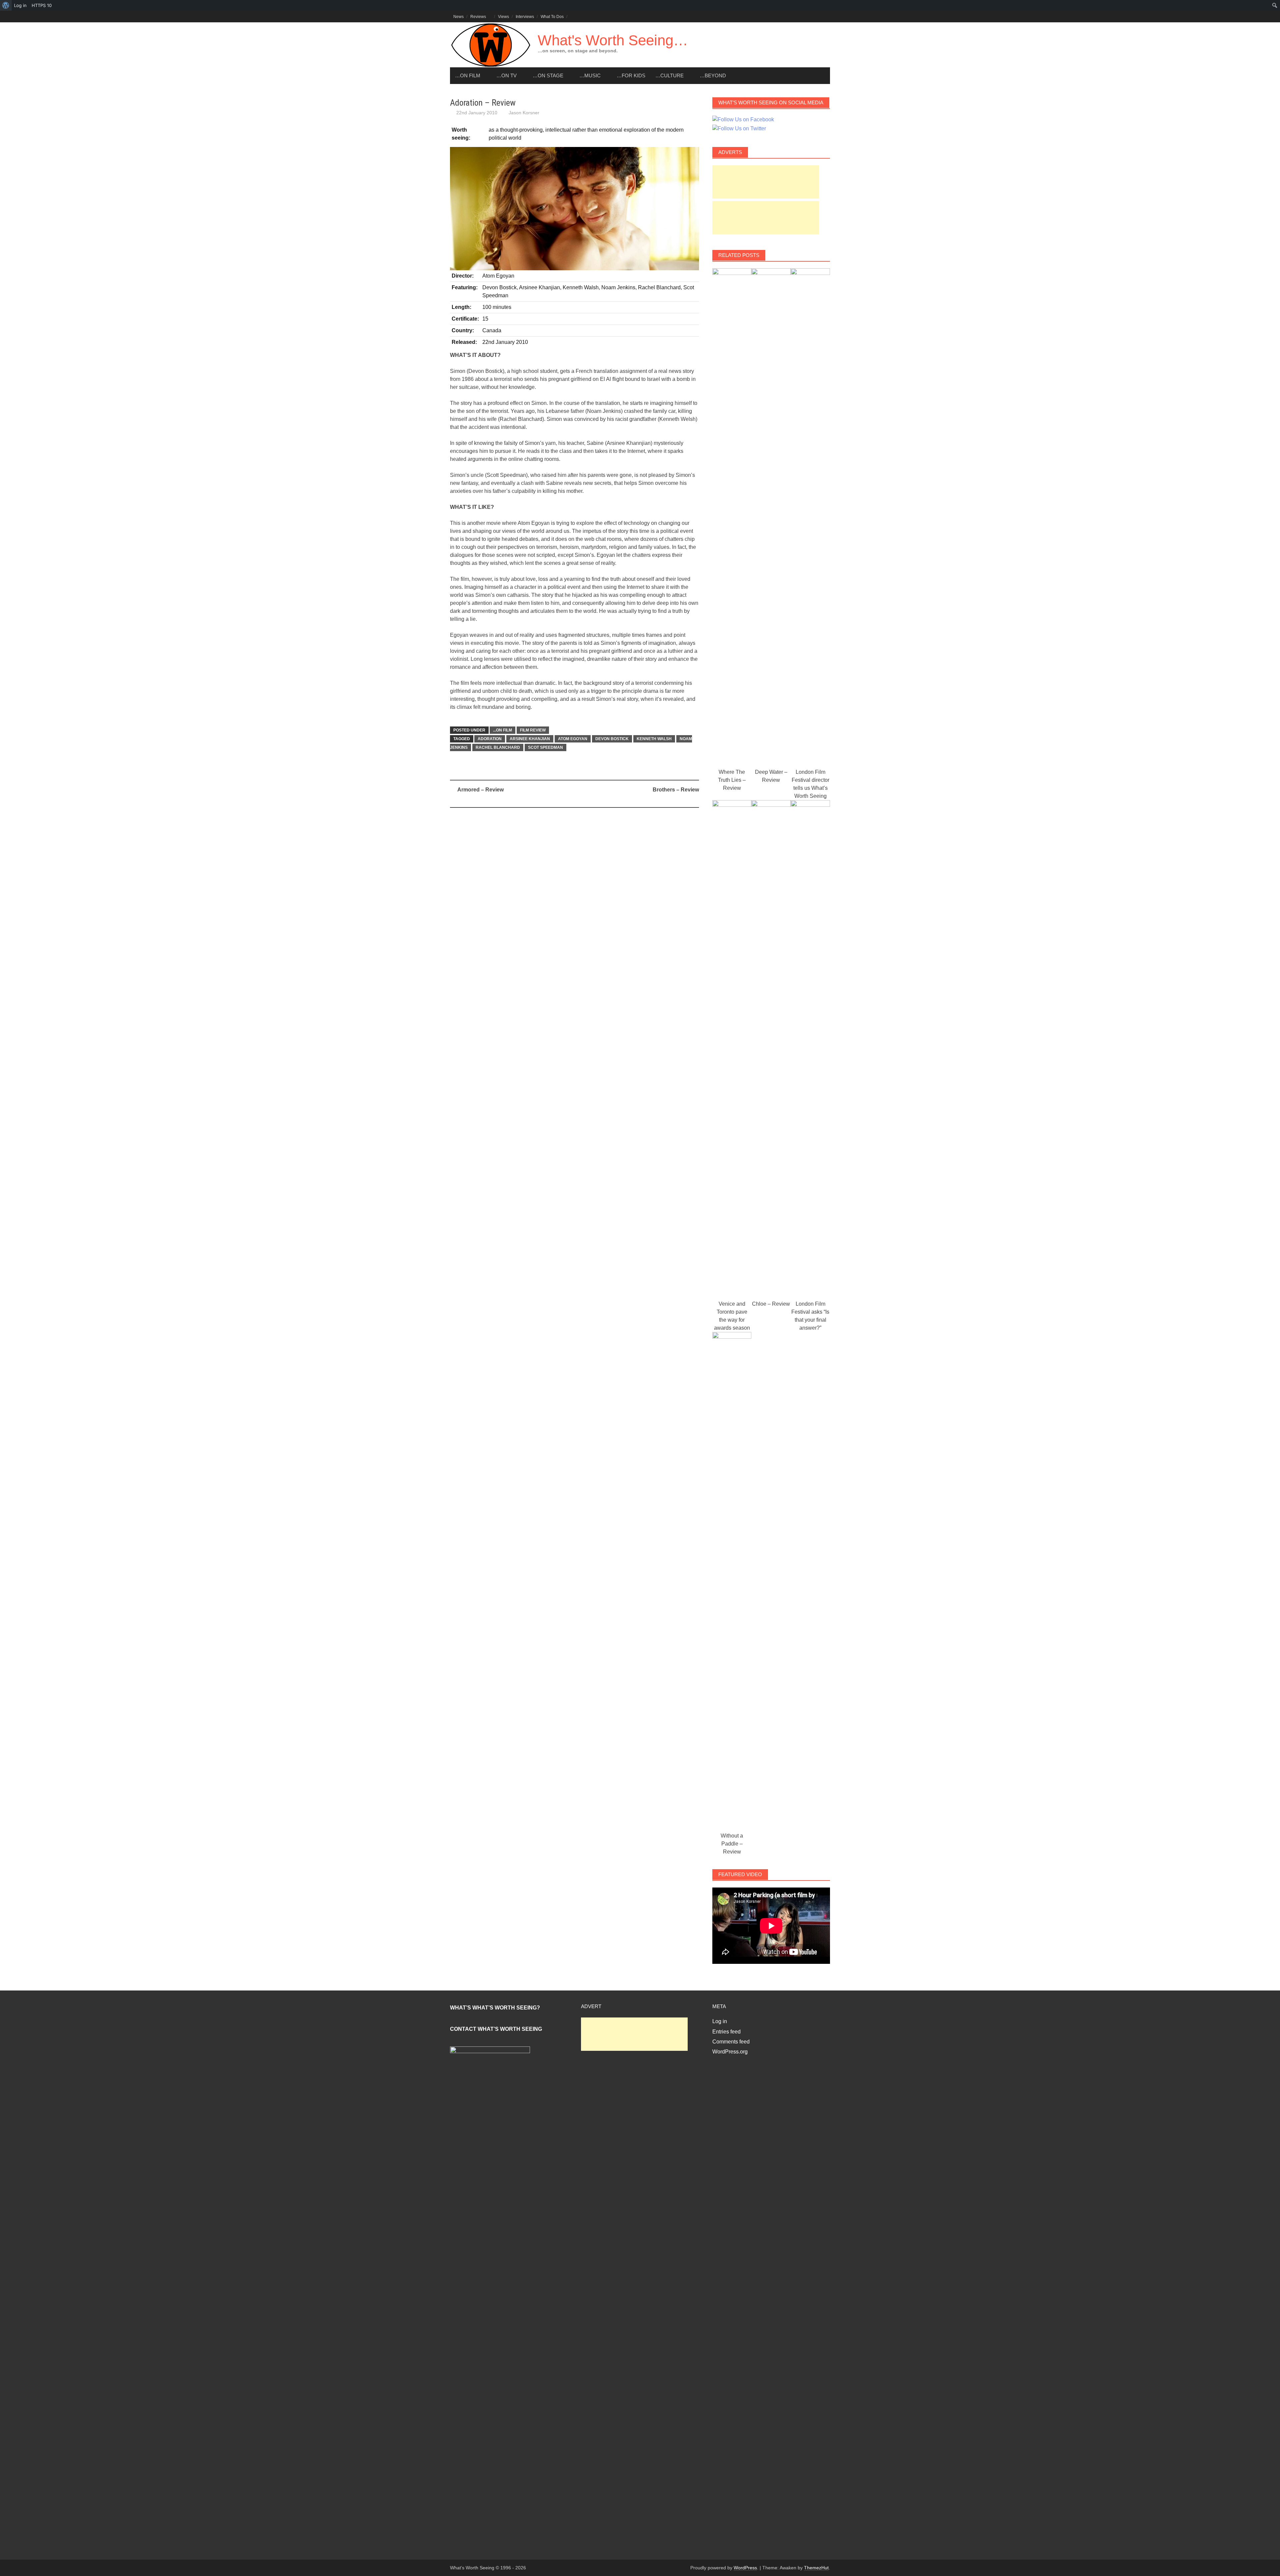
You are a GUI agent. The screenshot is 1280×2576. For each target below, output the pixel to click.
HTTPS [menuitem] (42, 5)
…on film (468, 75)
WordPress (745, 2568)
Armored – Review (480, 790)
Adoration (490, 739)
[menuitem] (6, 5)
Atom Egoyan (573, 739)
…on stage (548, 75)
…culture (669, 75)
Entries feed (726, 2032)
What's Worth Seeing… (613, 40)
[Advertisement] (766, 182)
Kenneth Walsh (654, 739)
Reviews (478, 17)
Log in (720, 2021)
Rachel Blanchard (498, 747)
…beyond (713, 75)
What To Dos (552, 17)
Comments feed (731, 2042)
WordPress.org (730, 2052)
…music (590, 75)
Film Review (533, 730)
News (458, 17)
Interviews (525, 17)
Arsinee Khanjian (530, 739)
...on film (502, 730)
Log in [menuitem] (20, 5)
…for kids (631, 75)
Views (503, 17)
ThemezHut (816, 2568)
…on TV (506, 75)
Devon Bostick (612, 739)
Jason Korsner (524, 113)
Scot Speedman (545, 747)
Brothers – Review (676, 790)
